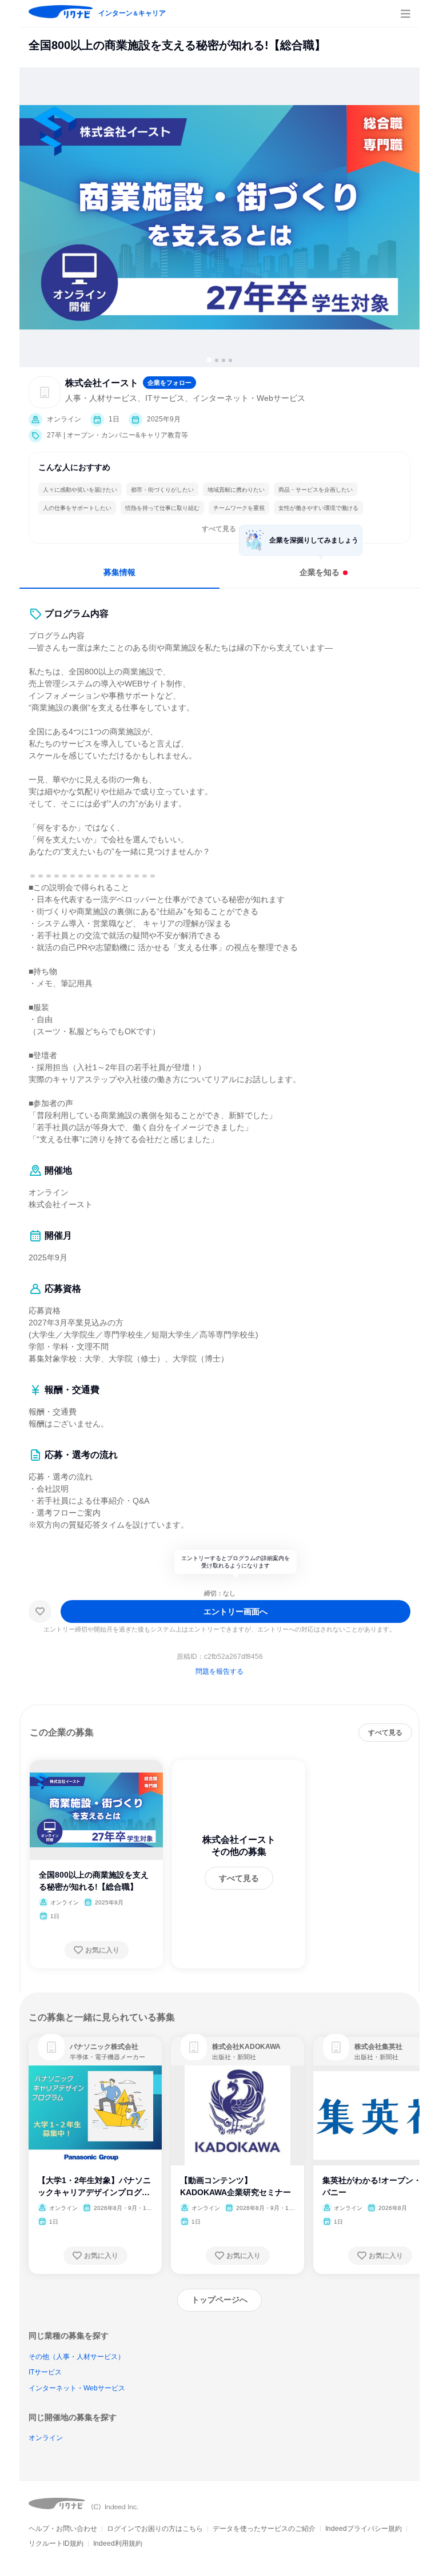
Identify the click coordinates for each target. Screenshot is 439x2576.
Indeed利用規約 (118, 2543)
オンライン (46, 2438)
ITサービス (45, 2372)
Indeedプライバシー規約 (364, 2529)
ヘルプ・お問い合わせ (63, 2529)
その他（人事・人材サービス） (77, 2357)
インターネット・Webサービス (77, 2388)
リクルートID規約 (56, 2543)
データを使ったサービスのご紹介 (264, 2529)
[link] (51, 2047)
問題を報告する (219, 1671)
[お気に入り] (40, 1611)
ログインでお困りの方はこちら (155, 2529)
